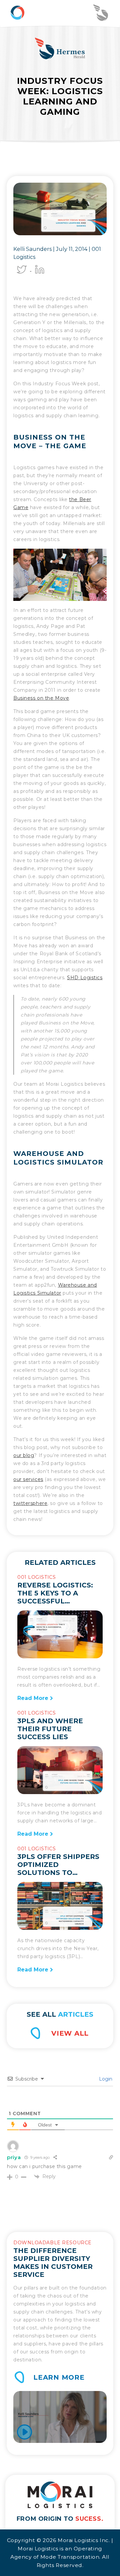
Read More (34, 1698)
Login (105, 2079)
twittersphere (30, 1503)
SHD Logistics (85, 978)
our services (28, 1479)
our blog (24, 1455)
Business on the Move (41, 698)
